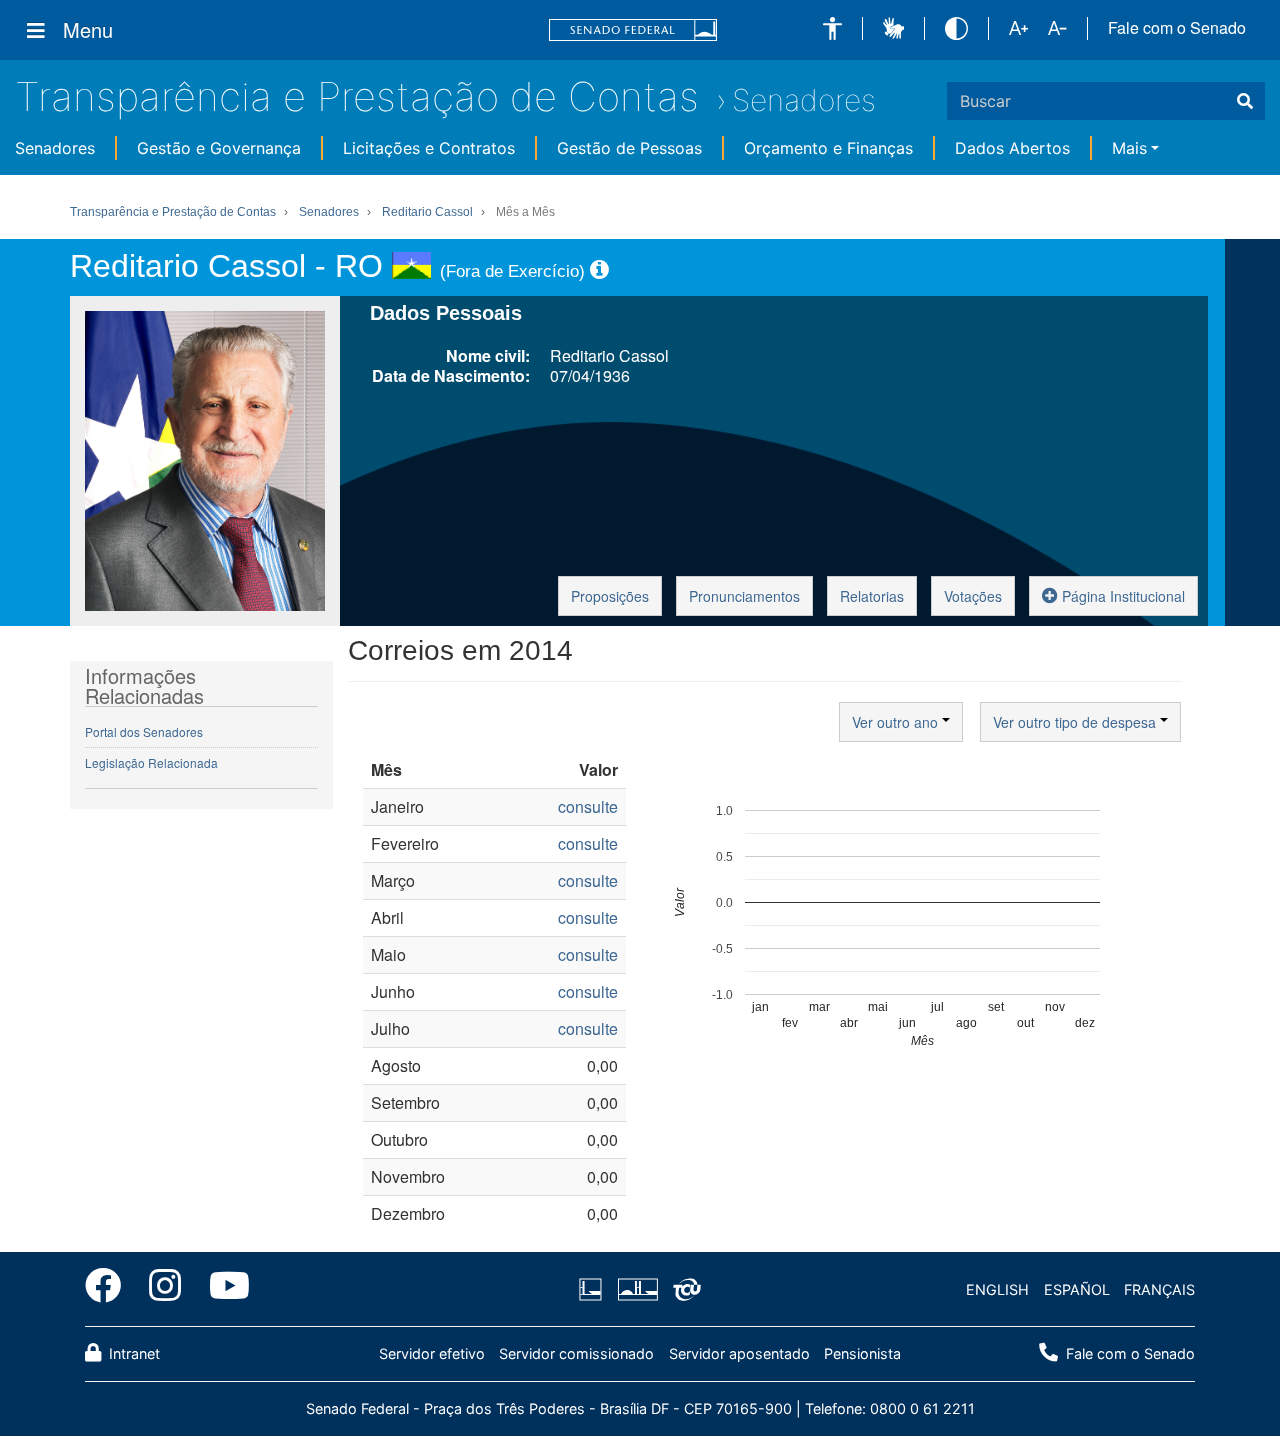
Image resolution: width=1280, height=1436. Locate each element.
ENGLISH (997, 1289)
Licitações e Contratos (429, 148)
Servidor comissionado (576, 1353)
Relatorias (872, 596)
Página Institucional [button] (1121, 596)
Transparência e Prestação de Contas (357, 96)
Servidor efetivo (432, 1353)
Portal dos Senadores (144, 731)
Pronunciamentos (744, 596)
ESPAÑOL (1077, 1289)
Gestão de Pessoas (629, 148)
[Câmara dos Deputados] (594, 1290)
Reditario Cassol (427, 212)
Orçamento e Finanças (828, 148)
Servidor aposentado (739, 1353)
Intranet (132, 1353)
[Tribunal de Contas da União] (683, 1290)
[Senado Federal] (633, 30)
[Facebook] (110, 1289)
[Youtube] (222, 1289)
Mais (1129, 148)
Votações (973, 596)
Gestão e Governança (219, 148)
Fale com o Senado (1177, 28)
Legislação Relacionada (151, 762)
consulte (588, 806)
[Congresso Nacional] (637, 1290)
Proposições (610, 596)
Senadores (804, 100)
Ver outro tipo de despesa (1076, 722)
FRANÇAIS (1159, 1289)
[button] (832, 28)
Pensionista (862, 1353)
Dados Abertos (1012, 148)
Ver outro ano (897, 722)
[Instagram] (165, 1289)
